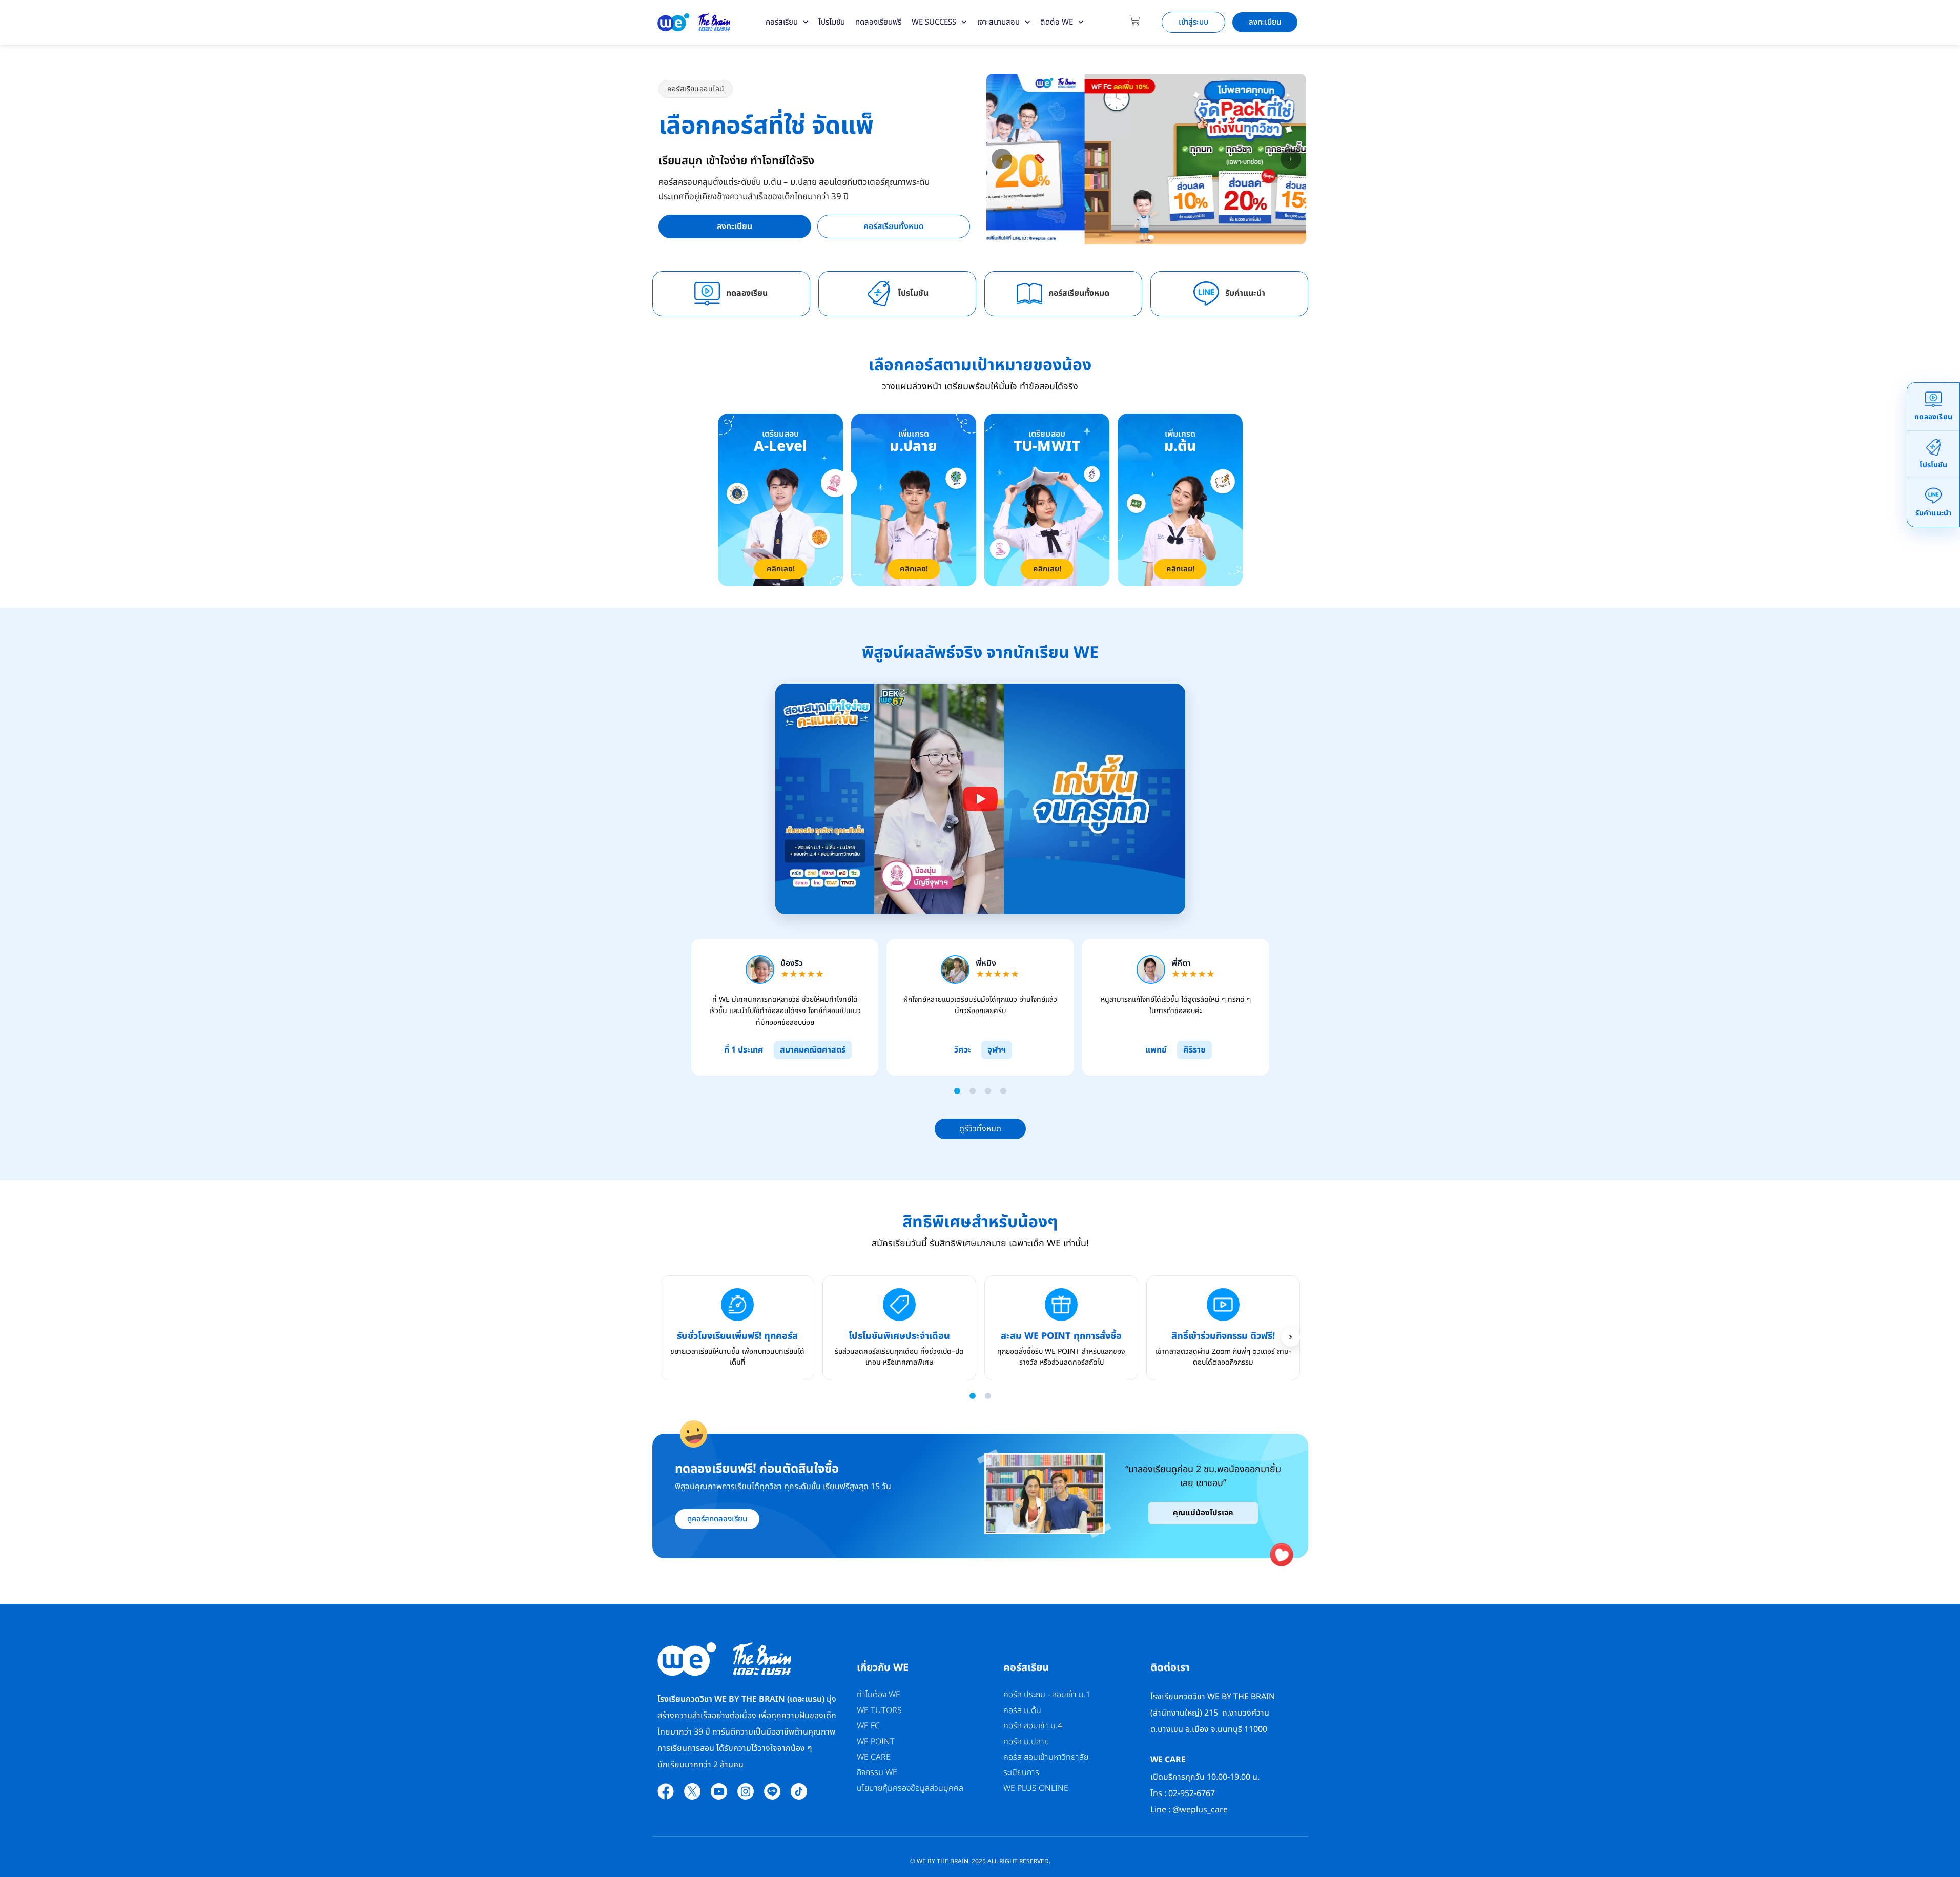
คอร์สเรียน (782, 22)
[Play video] (980, 799)
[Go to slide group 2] (988, 1396)
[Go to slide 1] (957, 1091)
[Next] (1291, 1337)
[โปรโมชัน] (879, 294)
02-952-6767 (1193, 1793)
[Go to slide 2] (973, 1091)
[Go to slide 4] (1003, 1091)
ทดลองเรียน (747, 293)
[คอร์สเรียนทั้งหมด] (1029, 294)
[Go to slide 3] (988, 1091)
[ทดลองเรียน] (707, 294)
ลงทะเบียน (735, 226)
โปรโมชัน (832, 22)
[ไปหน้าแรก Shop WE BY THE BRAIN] (694, 22)
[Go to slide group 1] (973, 1396)
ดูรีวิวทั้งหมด (980, 1129)
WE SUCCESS (934, 22)
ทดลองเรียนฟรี (878, 22)
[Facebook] (666, 1791)
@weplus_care (1200, 1810)
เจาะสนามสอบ (998, 22)
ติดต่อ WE (1057, 22)
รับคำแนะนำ (1245, 293)
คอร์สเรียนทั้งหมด (894, 226)
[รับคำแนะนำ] (1206, 294)
